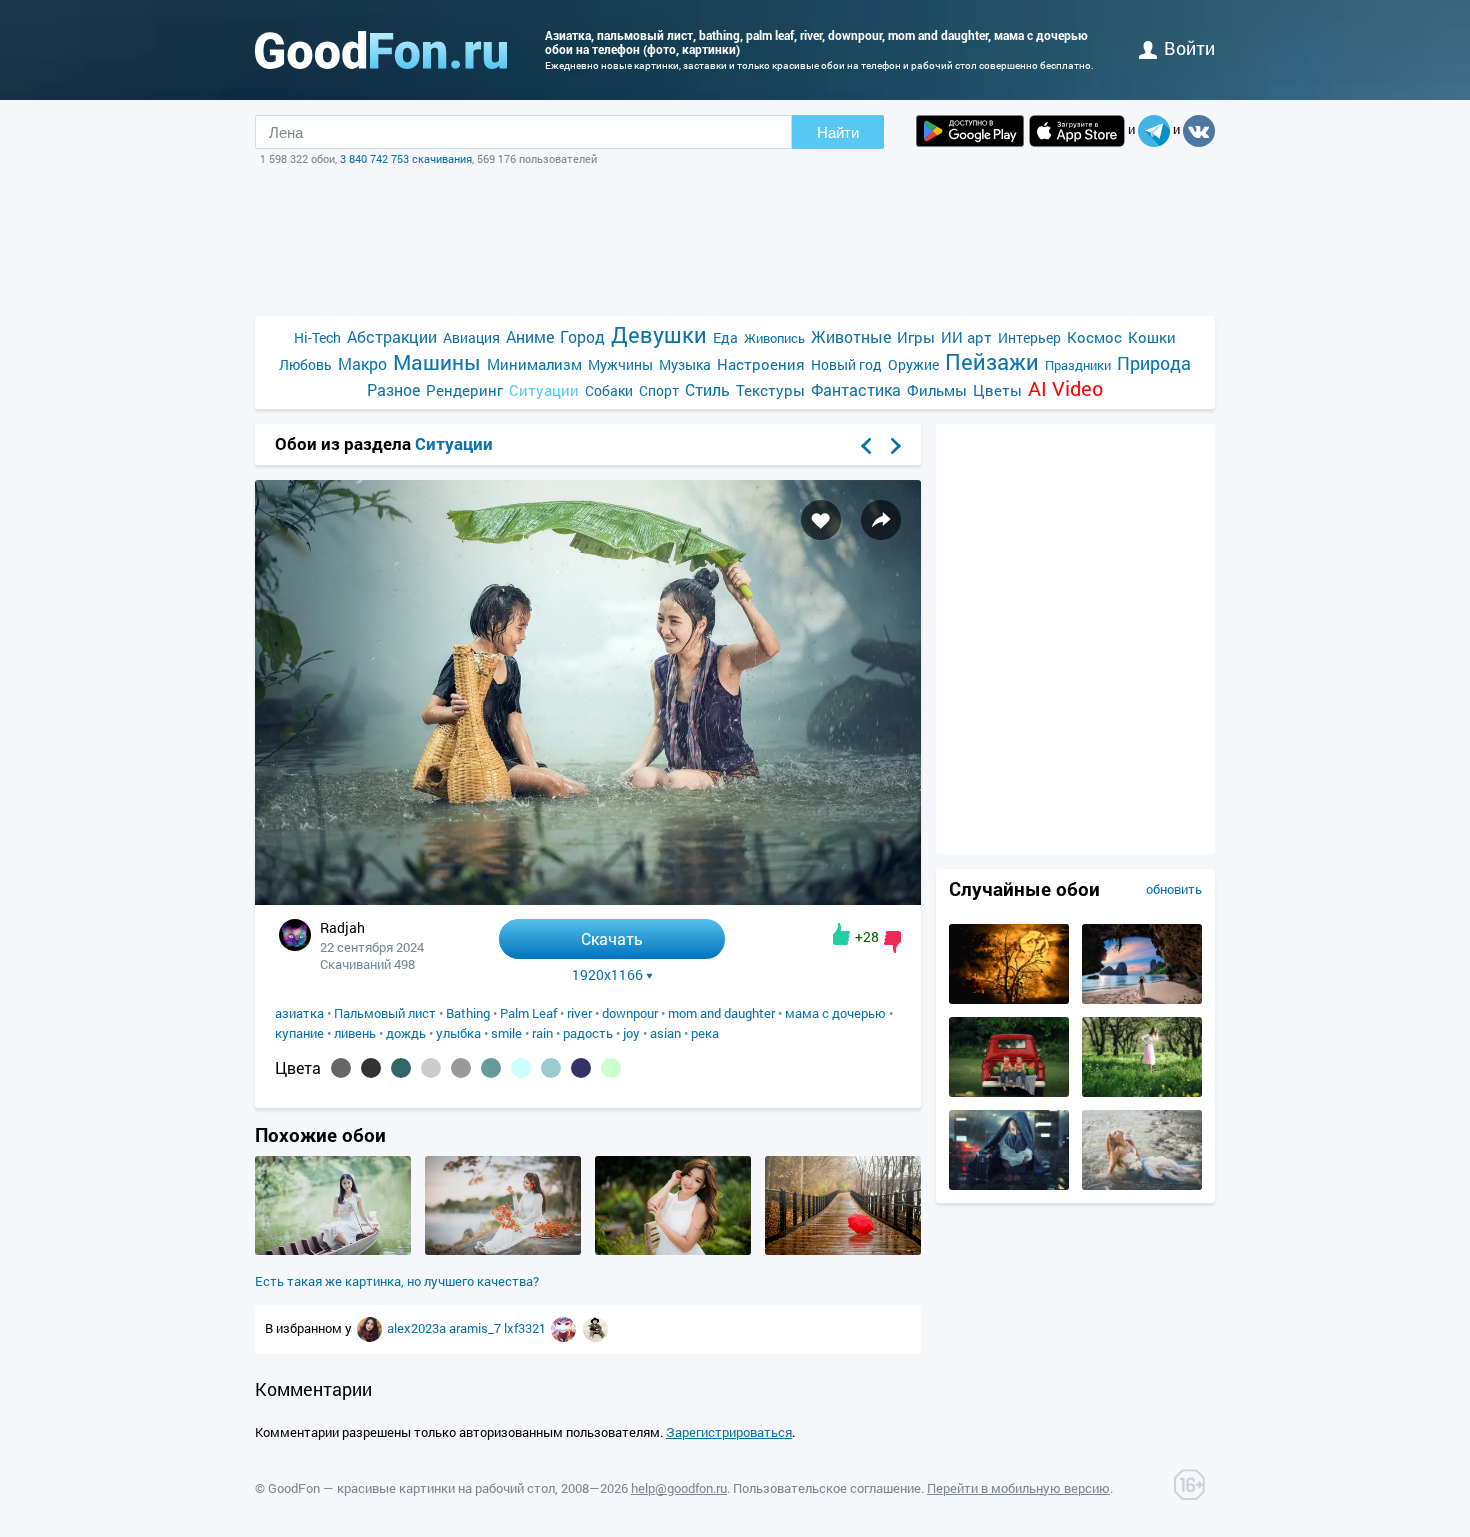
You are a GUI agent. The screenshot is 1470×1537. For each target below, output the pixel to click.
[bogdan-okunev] (565, 1328)
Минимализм (534, 364)
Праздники (1078, 365)
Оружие (913, 364)
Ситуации (544, 390)
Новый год (846, 364)
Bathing (468, 1013)
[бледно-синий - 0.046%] (551, 1068)
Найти (838, 132)
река (705, 1033)
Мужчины (620, 364)
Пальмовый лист (385, 1013)
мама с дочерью (835, 1013)
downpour (630, 1013)
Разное (393, 389)
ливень (355, 1033)
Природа (1154, 363)
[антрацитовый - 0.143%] (371, 1068)
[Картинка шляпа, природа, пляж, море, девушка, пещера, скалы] (1142, 999)
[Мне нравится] (841, 934)
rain (542, 1033)
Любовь (305, 364)
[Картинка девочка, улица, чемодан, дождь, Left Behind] (1009, 1185)
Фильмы (937, 390)
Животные (851, 336)
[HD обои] (970, 131)
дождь (406, 1033)
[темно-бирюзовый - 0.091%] (401, 1068)
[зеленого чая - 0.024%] (611, 1068)
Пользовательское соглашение (827, 1488)
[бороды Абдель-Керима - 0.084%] (431, 1068)
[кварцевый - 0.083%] (461, 1068)
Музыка (685, 364)
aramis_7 (476, 1328)
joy (631, 1033)
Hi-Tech (317, 337)
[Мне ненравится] (892, 942)
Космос (1094, 337)
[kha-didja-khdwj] (371, 1328)
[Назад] (866, 446)
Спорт (659, 390)
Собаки (609, 390)
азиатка (299, 1013)
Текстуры (770, 390)
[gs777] (595, 1328)
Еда (725, 337)
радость (588, 1033)
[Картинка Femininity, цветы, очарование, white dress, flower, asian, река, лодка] (333, 1250)
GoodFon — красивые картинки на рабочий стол (411, 1488)
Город (582, 336)
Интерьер (1029, 337)
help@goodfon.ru (679, 1488)
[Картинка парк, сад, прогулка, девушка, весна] (1142, 1092)
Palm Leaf (528, 1013)
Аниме (530, 336)
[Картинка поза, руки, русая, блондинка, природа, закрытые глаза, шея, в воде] (1142, 1185)
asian (665, 1033)
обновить (1174, 889)
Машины (437, 362)
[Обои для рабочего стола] (381, 50)
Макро (362, 363)
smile (506, 1033)
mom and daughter (721, 1013)
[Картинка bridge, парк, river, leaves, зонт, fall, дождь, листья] (843, 1250)
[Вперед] (896, 446)
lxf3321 (526, 1328)
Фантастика (856, 389)
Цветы (997, 390)
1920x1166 (607, 975)
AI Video (1065, 388)
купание (299, 1033)
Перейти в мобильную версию (1018, 1488)
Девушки (659, 334)
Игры (916, 337)
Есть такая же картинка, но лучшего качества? (397, 1281)
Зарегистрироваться (729, 1432)
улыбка (458, 1033)
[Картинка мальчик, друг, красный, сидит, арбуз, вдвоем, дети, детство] (1009, 1092)
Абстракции (392, 336)
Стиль (707, 389)
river (579, 1013)
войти (1189, 48)
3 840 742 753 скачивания (406, 158)
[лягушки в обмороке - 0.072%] (491, 1068)
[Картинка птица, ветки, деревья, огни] (1009, 999)
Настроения (761, 364)
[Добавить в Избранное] (821, 520)
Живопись (774, 338)
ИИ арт (966, 337)
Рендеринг (464, 390)
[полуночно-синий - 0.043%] (581, 1068)
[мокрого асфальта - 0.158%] (341, 1068)
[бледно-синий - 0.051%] (521, 1068)
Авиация (471, 337)
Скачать (612, 938)
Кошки (1152, 337)
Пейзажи (992, 361)
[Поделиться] (881, 520)
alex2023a (418, 1328)
